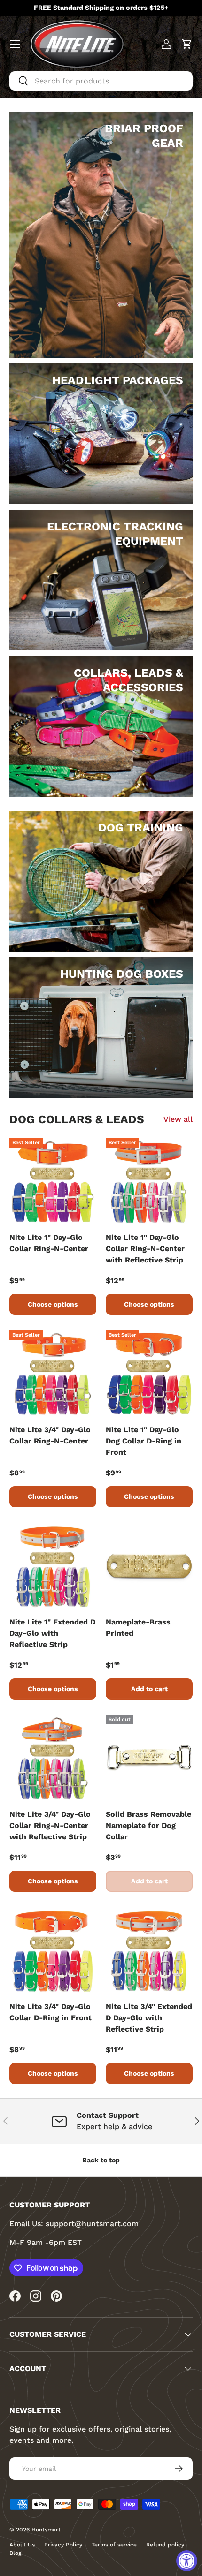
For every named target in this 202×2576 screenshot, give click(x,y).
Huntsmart (46, 2530)
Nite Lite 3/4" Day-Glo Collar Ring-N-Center (50, 1435)
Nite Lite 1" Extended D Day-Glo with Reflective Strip (52, 1633)
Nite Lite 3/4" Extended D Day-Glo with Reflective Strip (149, 2018)
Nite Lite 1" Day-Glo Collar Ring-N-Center (49, 1243)
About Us (22, 2545)
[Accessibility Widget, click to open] (187, 2561)
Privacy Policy (63, 2545)
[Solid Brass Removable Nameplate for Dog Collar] (149, 1758)
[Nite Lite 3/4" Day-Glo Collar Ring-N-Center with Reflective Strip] (53, 1758)
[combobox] (101, 81)
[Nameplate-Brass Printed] (149, 1566)
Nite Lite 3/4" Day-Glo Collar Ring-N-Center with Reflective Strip (50, 1825)
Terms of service (114, 2545)
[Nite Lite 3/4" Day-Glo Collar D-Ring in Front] (53, 1950)
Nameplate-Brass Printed (138, 1628)
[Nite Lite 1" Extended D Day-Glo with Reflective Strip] (53, 1566)
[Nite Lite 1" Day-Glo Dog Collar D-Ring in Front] (149, 1373)
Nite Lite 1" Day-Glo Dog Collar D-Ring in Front (144, 1441)
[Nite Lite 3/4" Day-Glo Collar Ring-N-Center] (53, 1373)
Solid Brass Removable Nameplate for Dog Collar (148, 1825)
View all (178, 1119)
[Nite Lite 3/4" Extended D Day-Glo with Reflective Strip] (149, 1950)
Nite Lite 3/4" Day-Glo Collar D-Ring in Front (50, 2012)
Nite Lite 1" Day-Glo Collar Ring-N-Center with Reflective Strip (145, 1249)
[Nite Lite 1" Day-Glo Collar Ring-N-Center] (53, 1181)
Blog (15, 2553)
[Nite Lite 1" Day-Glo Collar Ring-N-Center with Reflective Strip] (149, 1181)
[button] (187, 44)
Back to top (101, 2160)
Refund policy (165, 2545)
